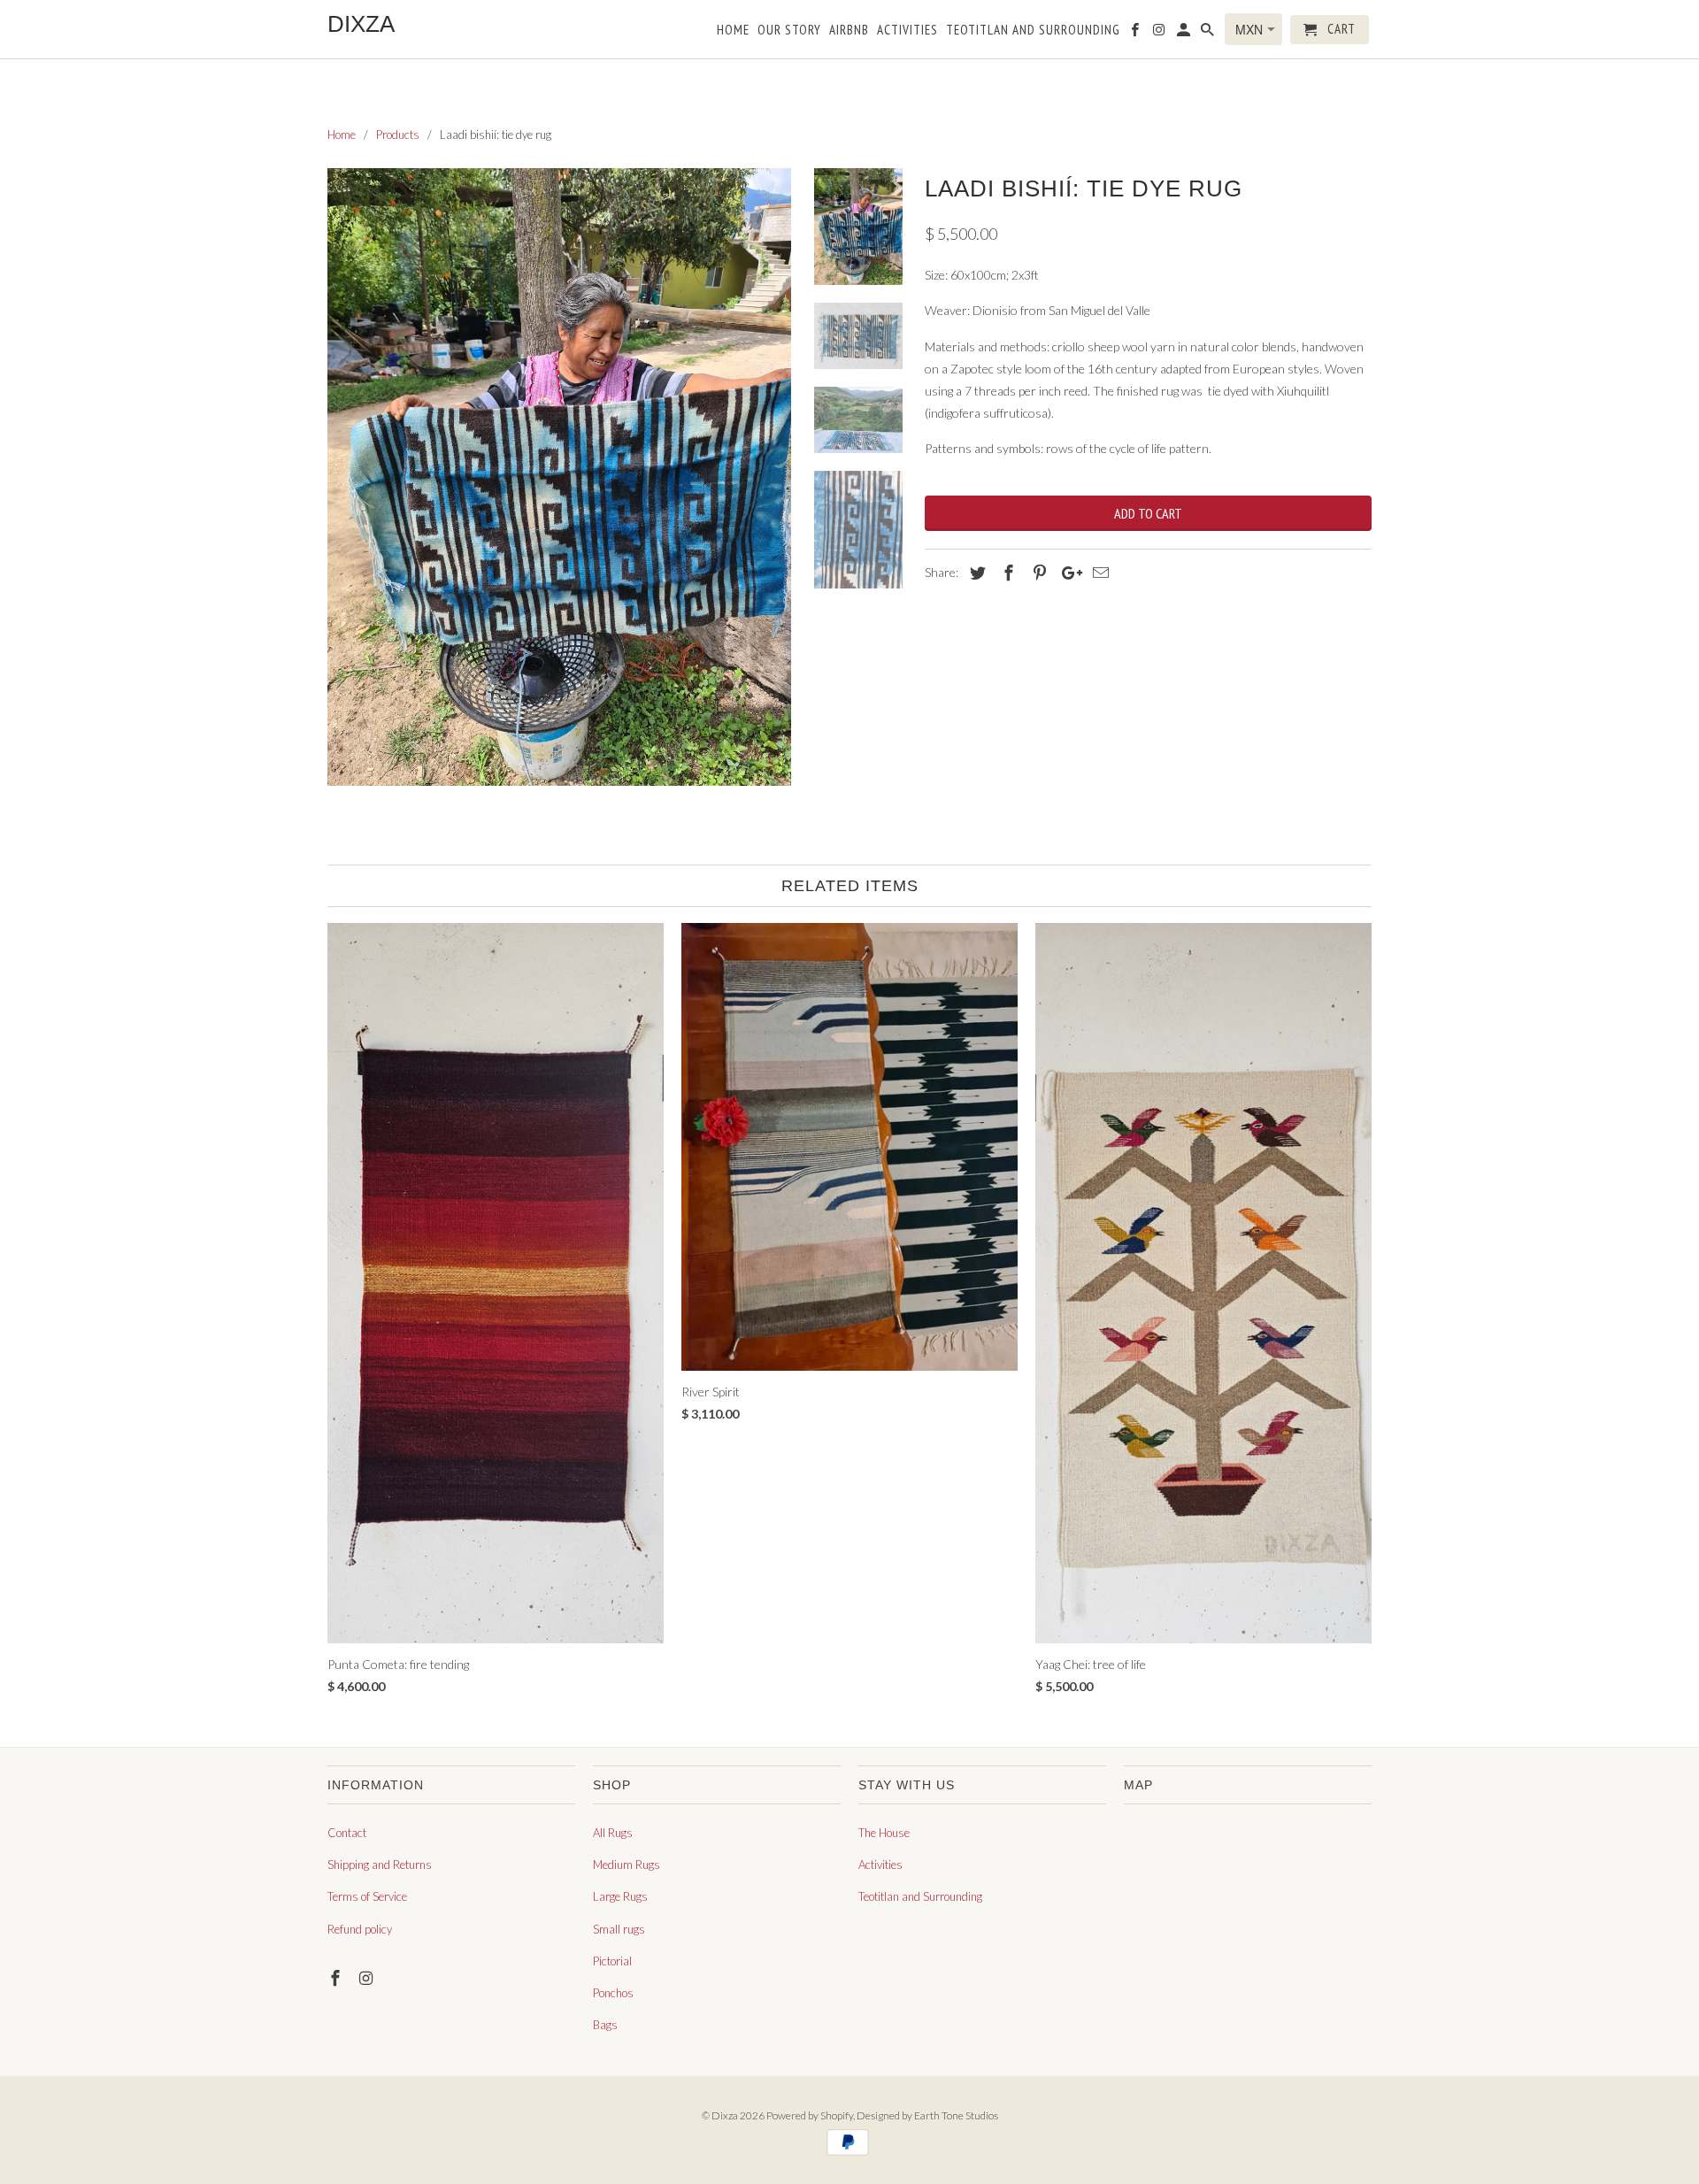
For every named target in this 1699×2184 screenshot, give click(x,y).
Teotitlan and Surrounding (920, 1896)
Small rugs (619, 1929)
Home (733, 30)
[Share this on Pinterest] (1037, 573)
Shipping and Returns (380, 1865)
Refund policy (360, 1929)
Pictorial (612, 1961)
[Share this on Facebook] (1006, 573)
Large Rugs (620, 1896)
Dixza (725, 2115)
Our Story (789, 30)
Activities (880, 1865)
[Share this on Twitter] (975, 573)
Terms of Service (367, 1896)
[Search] (1209, 33)
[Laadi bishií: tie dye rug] (559, 477)
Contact (347, 1833)
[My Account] (1185, 33)
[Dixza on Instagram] (368, 1978)
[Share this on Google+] (1067, 573)
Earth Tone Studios (956, 2115)
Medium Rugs (627, 1865)
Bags (605, 2025)
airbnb (849, 30)
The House (884, 1833)
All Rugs (613, 1833)
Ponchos (613, 1993)
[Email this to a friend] (1098, 573)
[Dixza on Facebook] (337, 1978)
